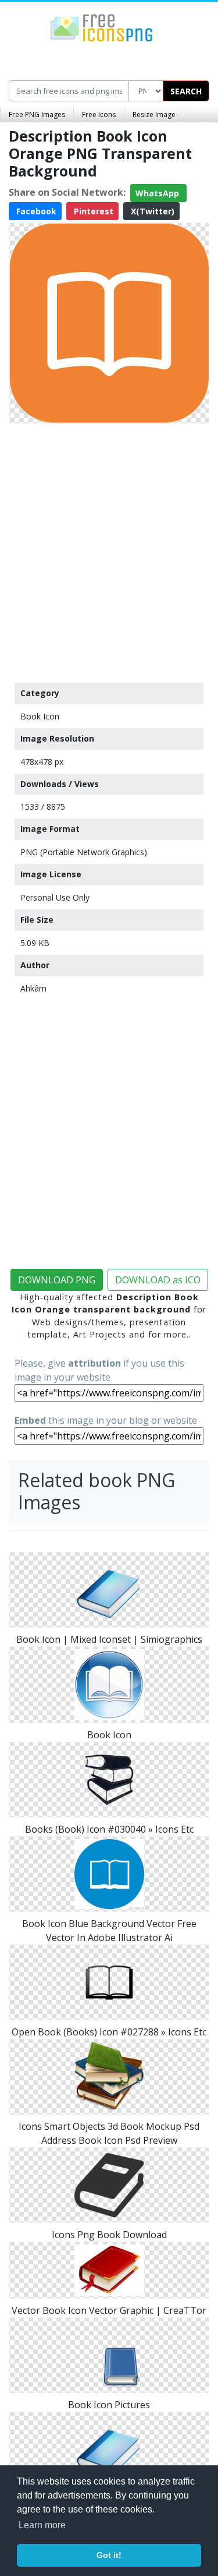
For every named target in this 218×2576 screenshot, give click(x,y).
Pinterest (92, 211)
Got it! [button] (109, 2555)
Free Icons (99, 114)
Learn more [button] (42, 2525)
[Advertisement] (109, 550)
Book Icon (40, 716)
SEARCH (186, 91)
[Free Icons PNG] (102, 27)
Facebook (35, 211)
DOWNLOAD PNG (57, 1280)
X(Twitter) (151, 211)
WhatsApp (158, 193)
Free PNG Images (37, 114)
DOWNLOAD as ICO (158, 1280)
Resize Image (154, 114)
